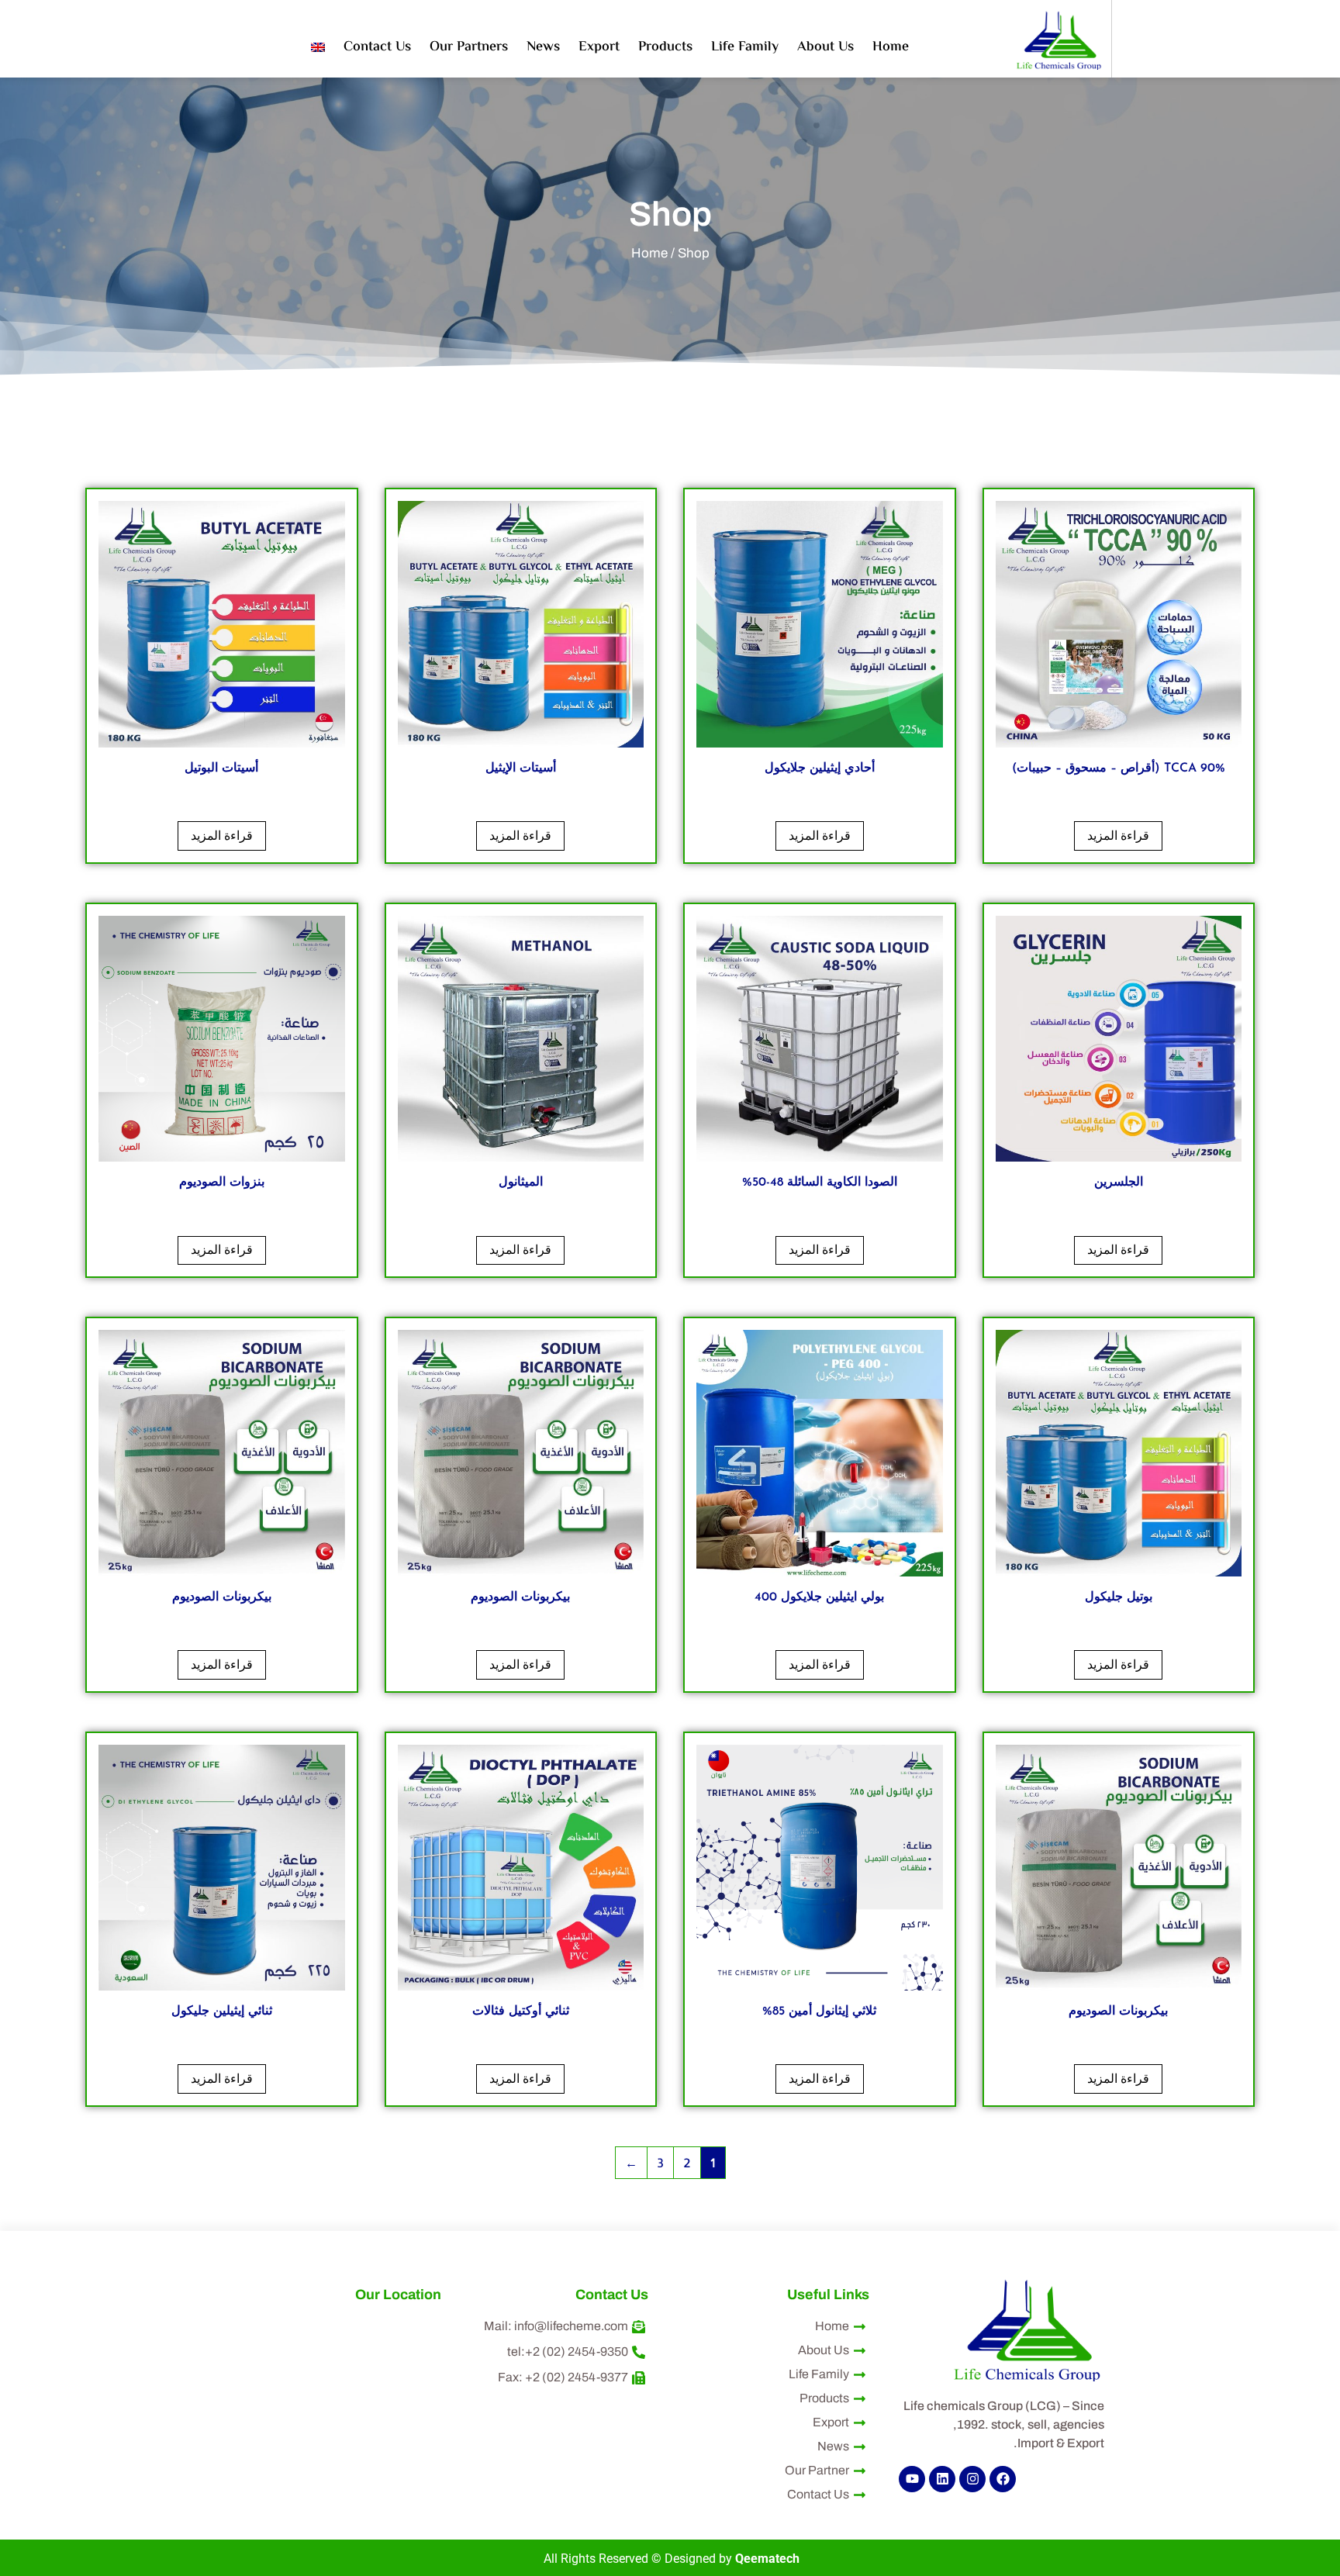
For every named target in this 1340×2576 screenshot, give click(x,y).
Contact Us (377, 47)
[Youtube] (912, 2479)
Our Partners (469, 47)
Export (599, 47)
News (543, 47)
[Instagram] (972, 2479)
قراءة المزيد (1118, 836)
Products (665, 47)
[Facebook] (1003, 2479)
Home (891, 47)
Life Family (745, 47)
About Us (825, 47)
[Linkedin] (942, 2479)
